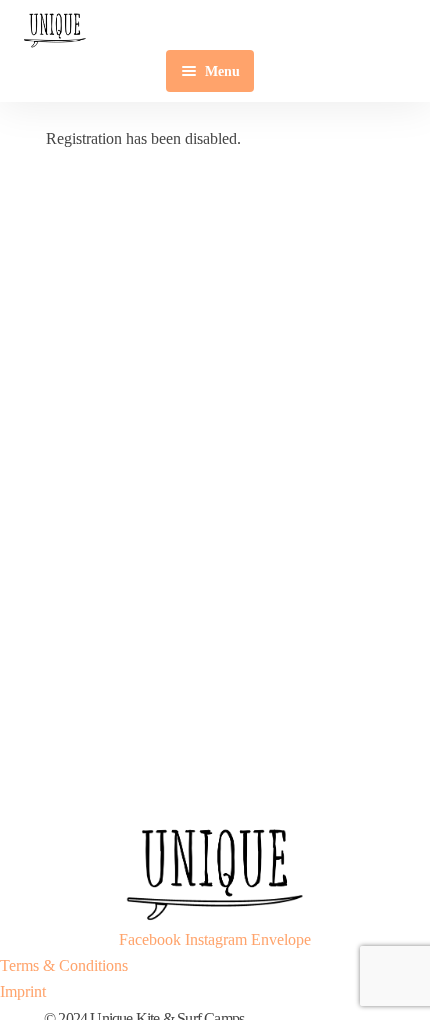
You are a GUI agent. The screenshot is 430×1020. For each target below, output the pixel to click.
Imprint (23, 991)
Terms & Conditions (64, 965)
